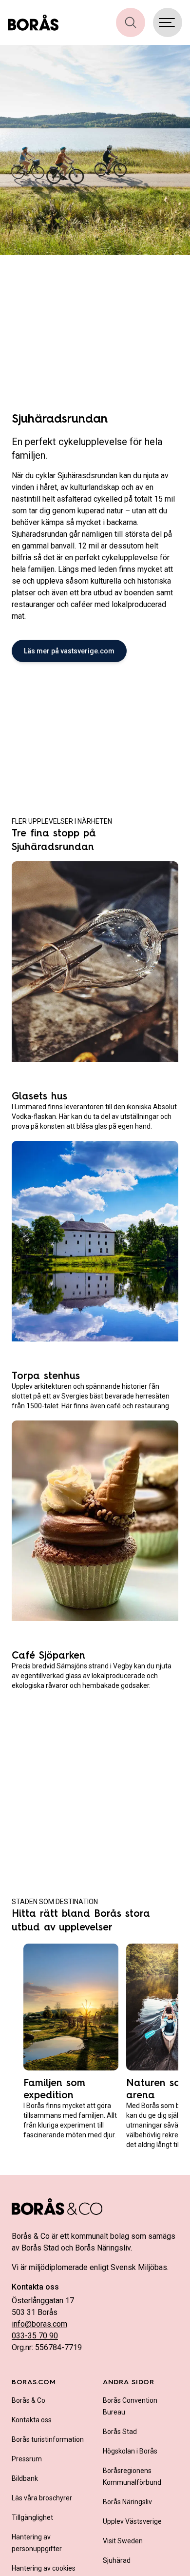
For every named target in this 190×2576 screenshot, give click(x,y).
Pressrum (27, 2459)
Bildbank (25, 2478)
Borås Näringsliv (127, 2502)
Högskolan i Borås (130, 2451)
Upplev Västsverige (132, 2521)
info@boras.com (39, 2324)
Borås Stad (120, 2432)
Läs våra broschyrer (42, 2498)
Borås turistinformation (48, 2439)
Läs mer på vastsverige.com (69, 651)
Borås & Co (28, 2400)
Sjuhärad (117, 2560)
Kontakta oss (32, 2420)
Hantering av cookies (44, 2568)
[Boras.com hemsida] (33, 22)
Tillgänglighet (32, 2517)
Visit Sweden (123, 2541)
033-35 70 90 (35, 2336)
